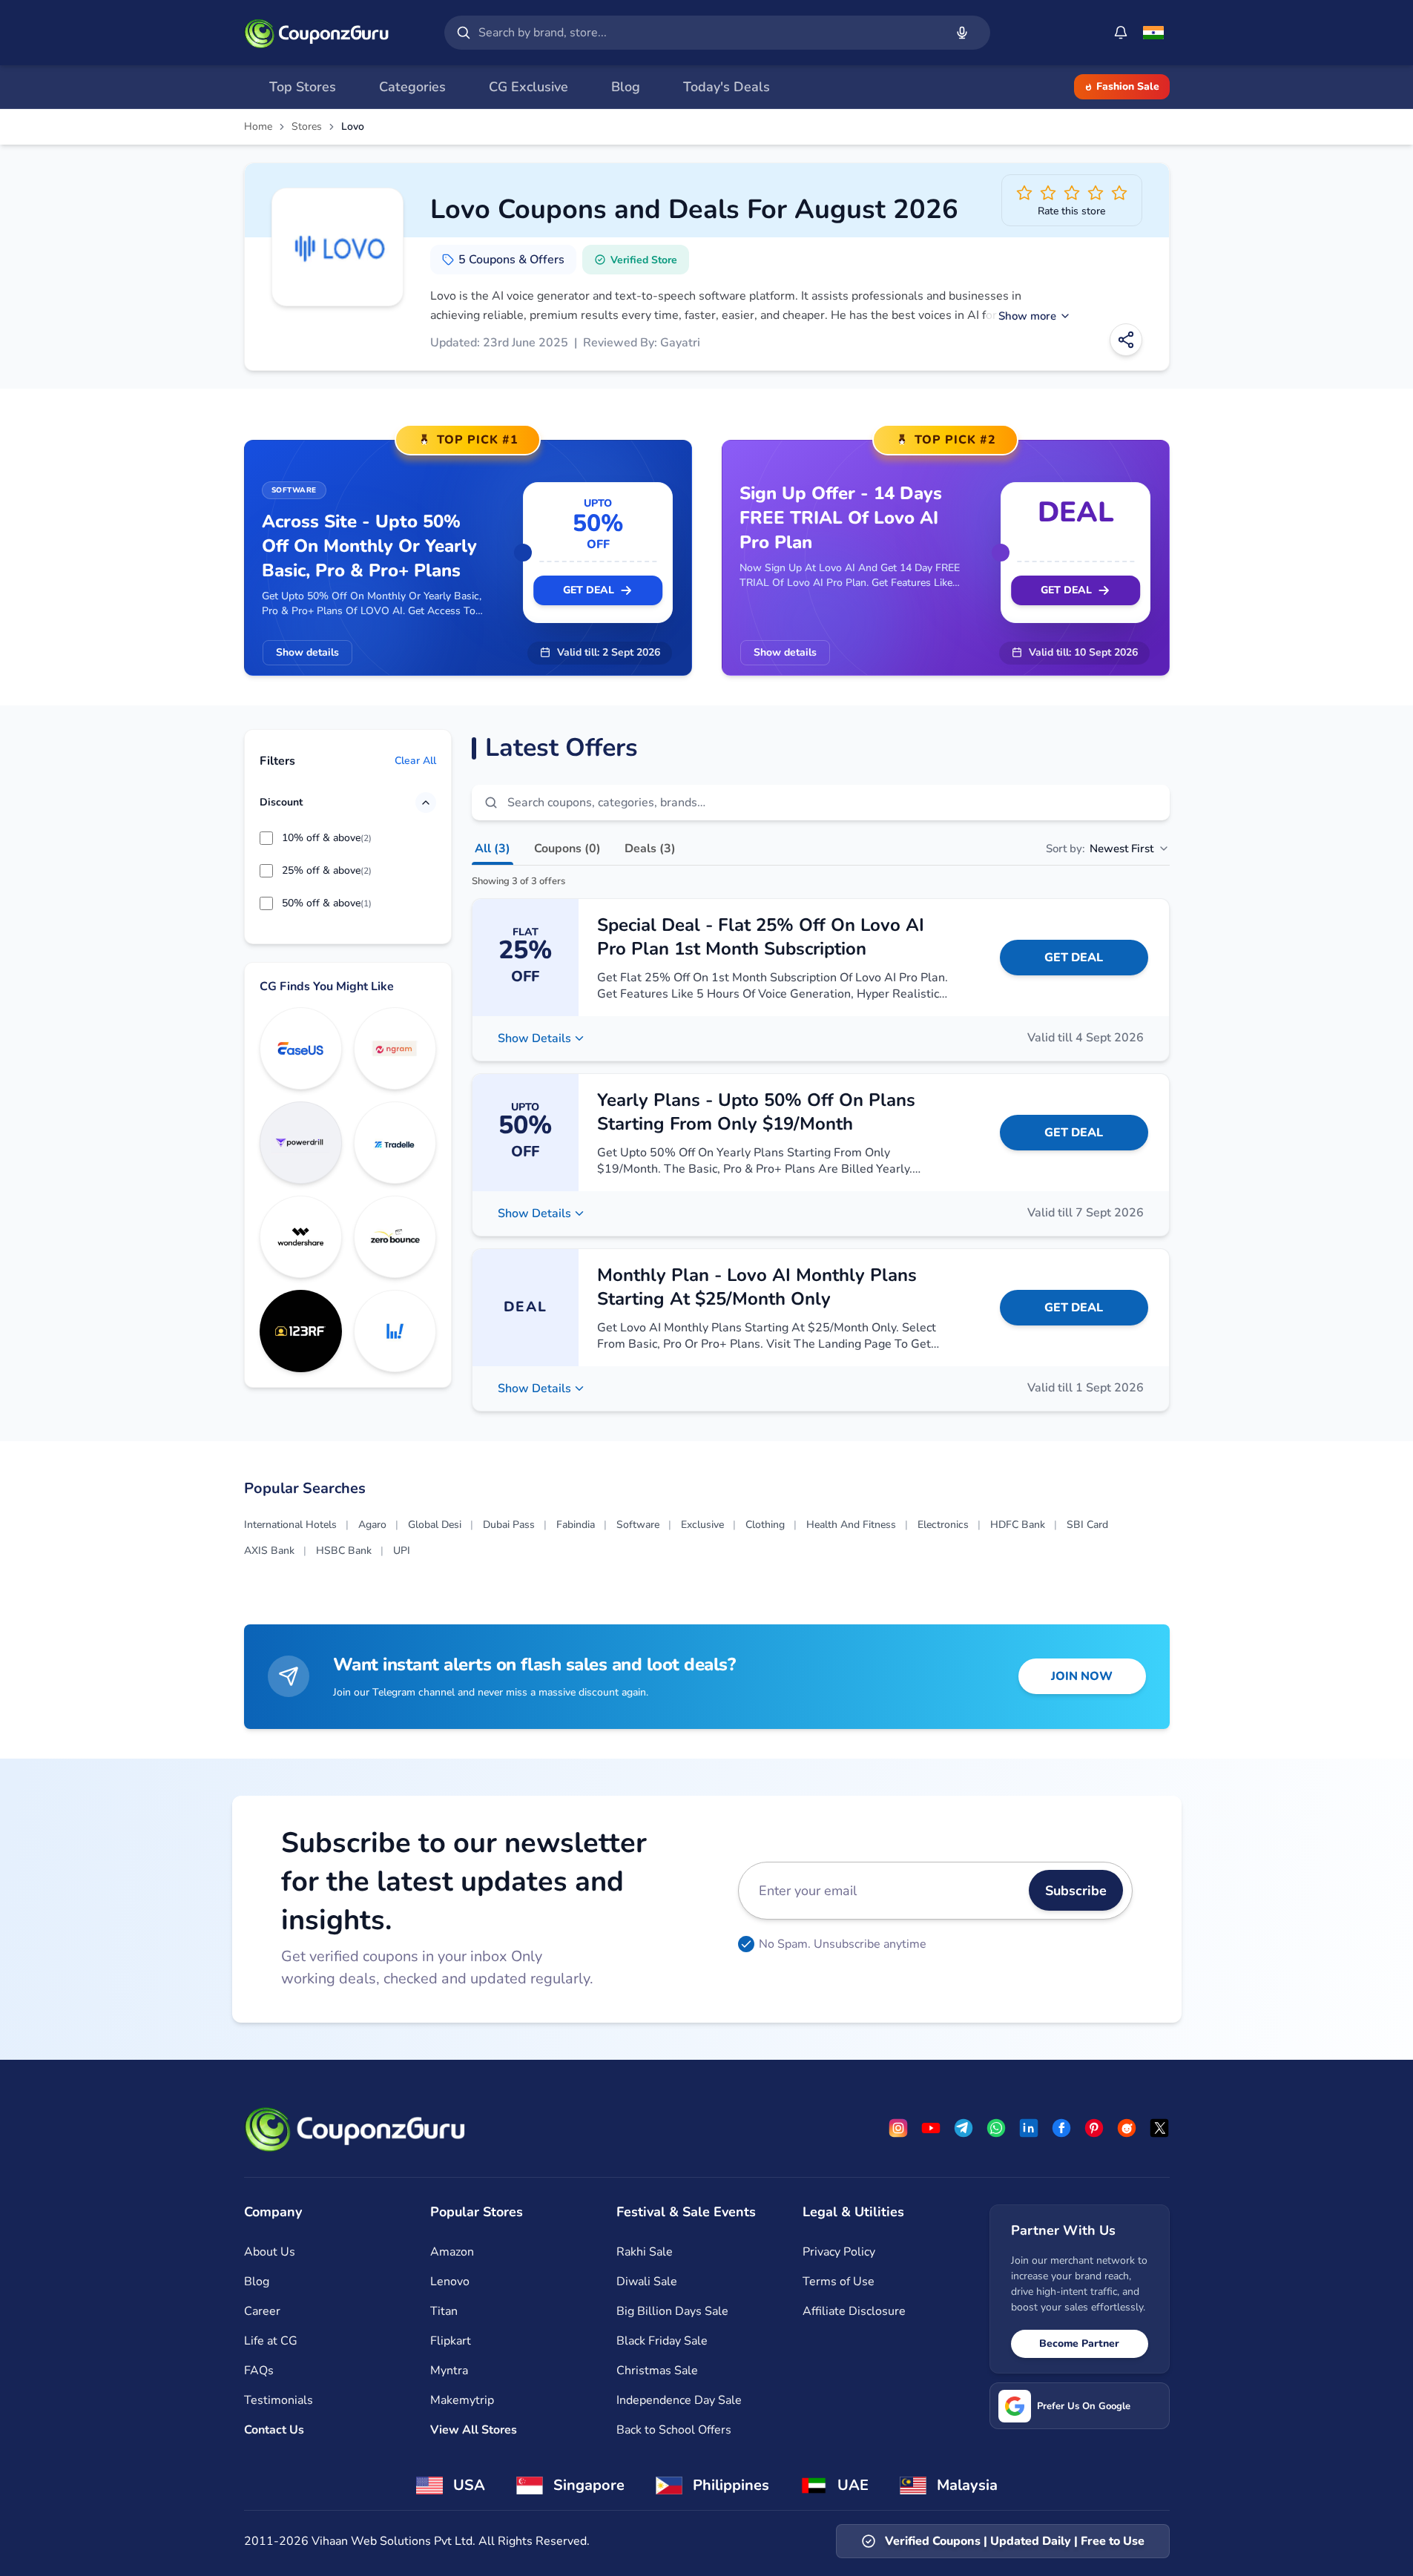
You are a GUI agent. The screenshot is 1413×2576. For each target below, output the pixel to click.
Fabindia (576, 1525)
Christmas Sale (657, 2371)
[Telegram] (964, 2128)
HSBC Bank (344, 1551)
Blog (257, 2282)
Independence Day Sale (679, 2400)
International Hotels (290, 1525)
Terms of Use (839, 2282)
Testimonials (279, 2400)
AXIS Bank (269, 1551)
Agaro (372, 1525)
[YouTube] (931, 2128)
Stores (307, 127)
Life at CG (271, 2341)
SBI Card (1087, 1525)
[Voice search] (962, 33)
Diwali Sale (647, 2282)
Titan (444, 2311)
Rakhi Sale (645, 2252)
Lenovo (450, 2282)
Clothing (765, 1525)
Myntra (449, 2371)
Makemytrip (462, 2400)
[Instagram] (898, 2128)
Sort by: (1100, 849)
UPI (402, 1551)
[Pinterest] (1094, 2128)
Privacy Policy (839, 2252)
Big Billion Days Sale (672, 2311)
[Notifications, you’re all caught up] (1121, 33)
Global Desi (435, 1525)
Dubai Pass (509, 1525)
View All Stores (474, 2430)
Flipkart (451, 2341)
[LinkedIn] (1029, 2128)
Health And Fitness (851, 1525)
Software (638, 1525)
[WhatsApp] (996, 2128)
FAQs (259, 2371)
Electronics (943, 1525)
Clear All (415, 761)
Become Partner (1079, 2343)
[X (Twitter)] (1159, 2128)
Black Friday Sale (662, 2341)
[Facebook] (1061, 2128)
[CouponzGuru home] (317, 33)
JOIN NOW (1082, 1676)
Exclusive (702, 1525)
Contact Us (274, 2430)
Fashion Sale (1128, 86)
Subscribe (1076, 1891)
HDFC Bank (1018, 1525)
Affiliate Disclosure (854, 2311)
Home (258, 127)
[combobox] (708, 33)
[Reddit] (1127, 2128)
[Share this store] (1126, 340)
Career (262, 2311)
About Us (270, 2252)
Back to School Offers (674, 2430)
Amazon (452, 2252)
